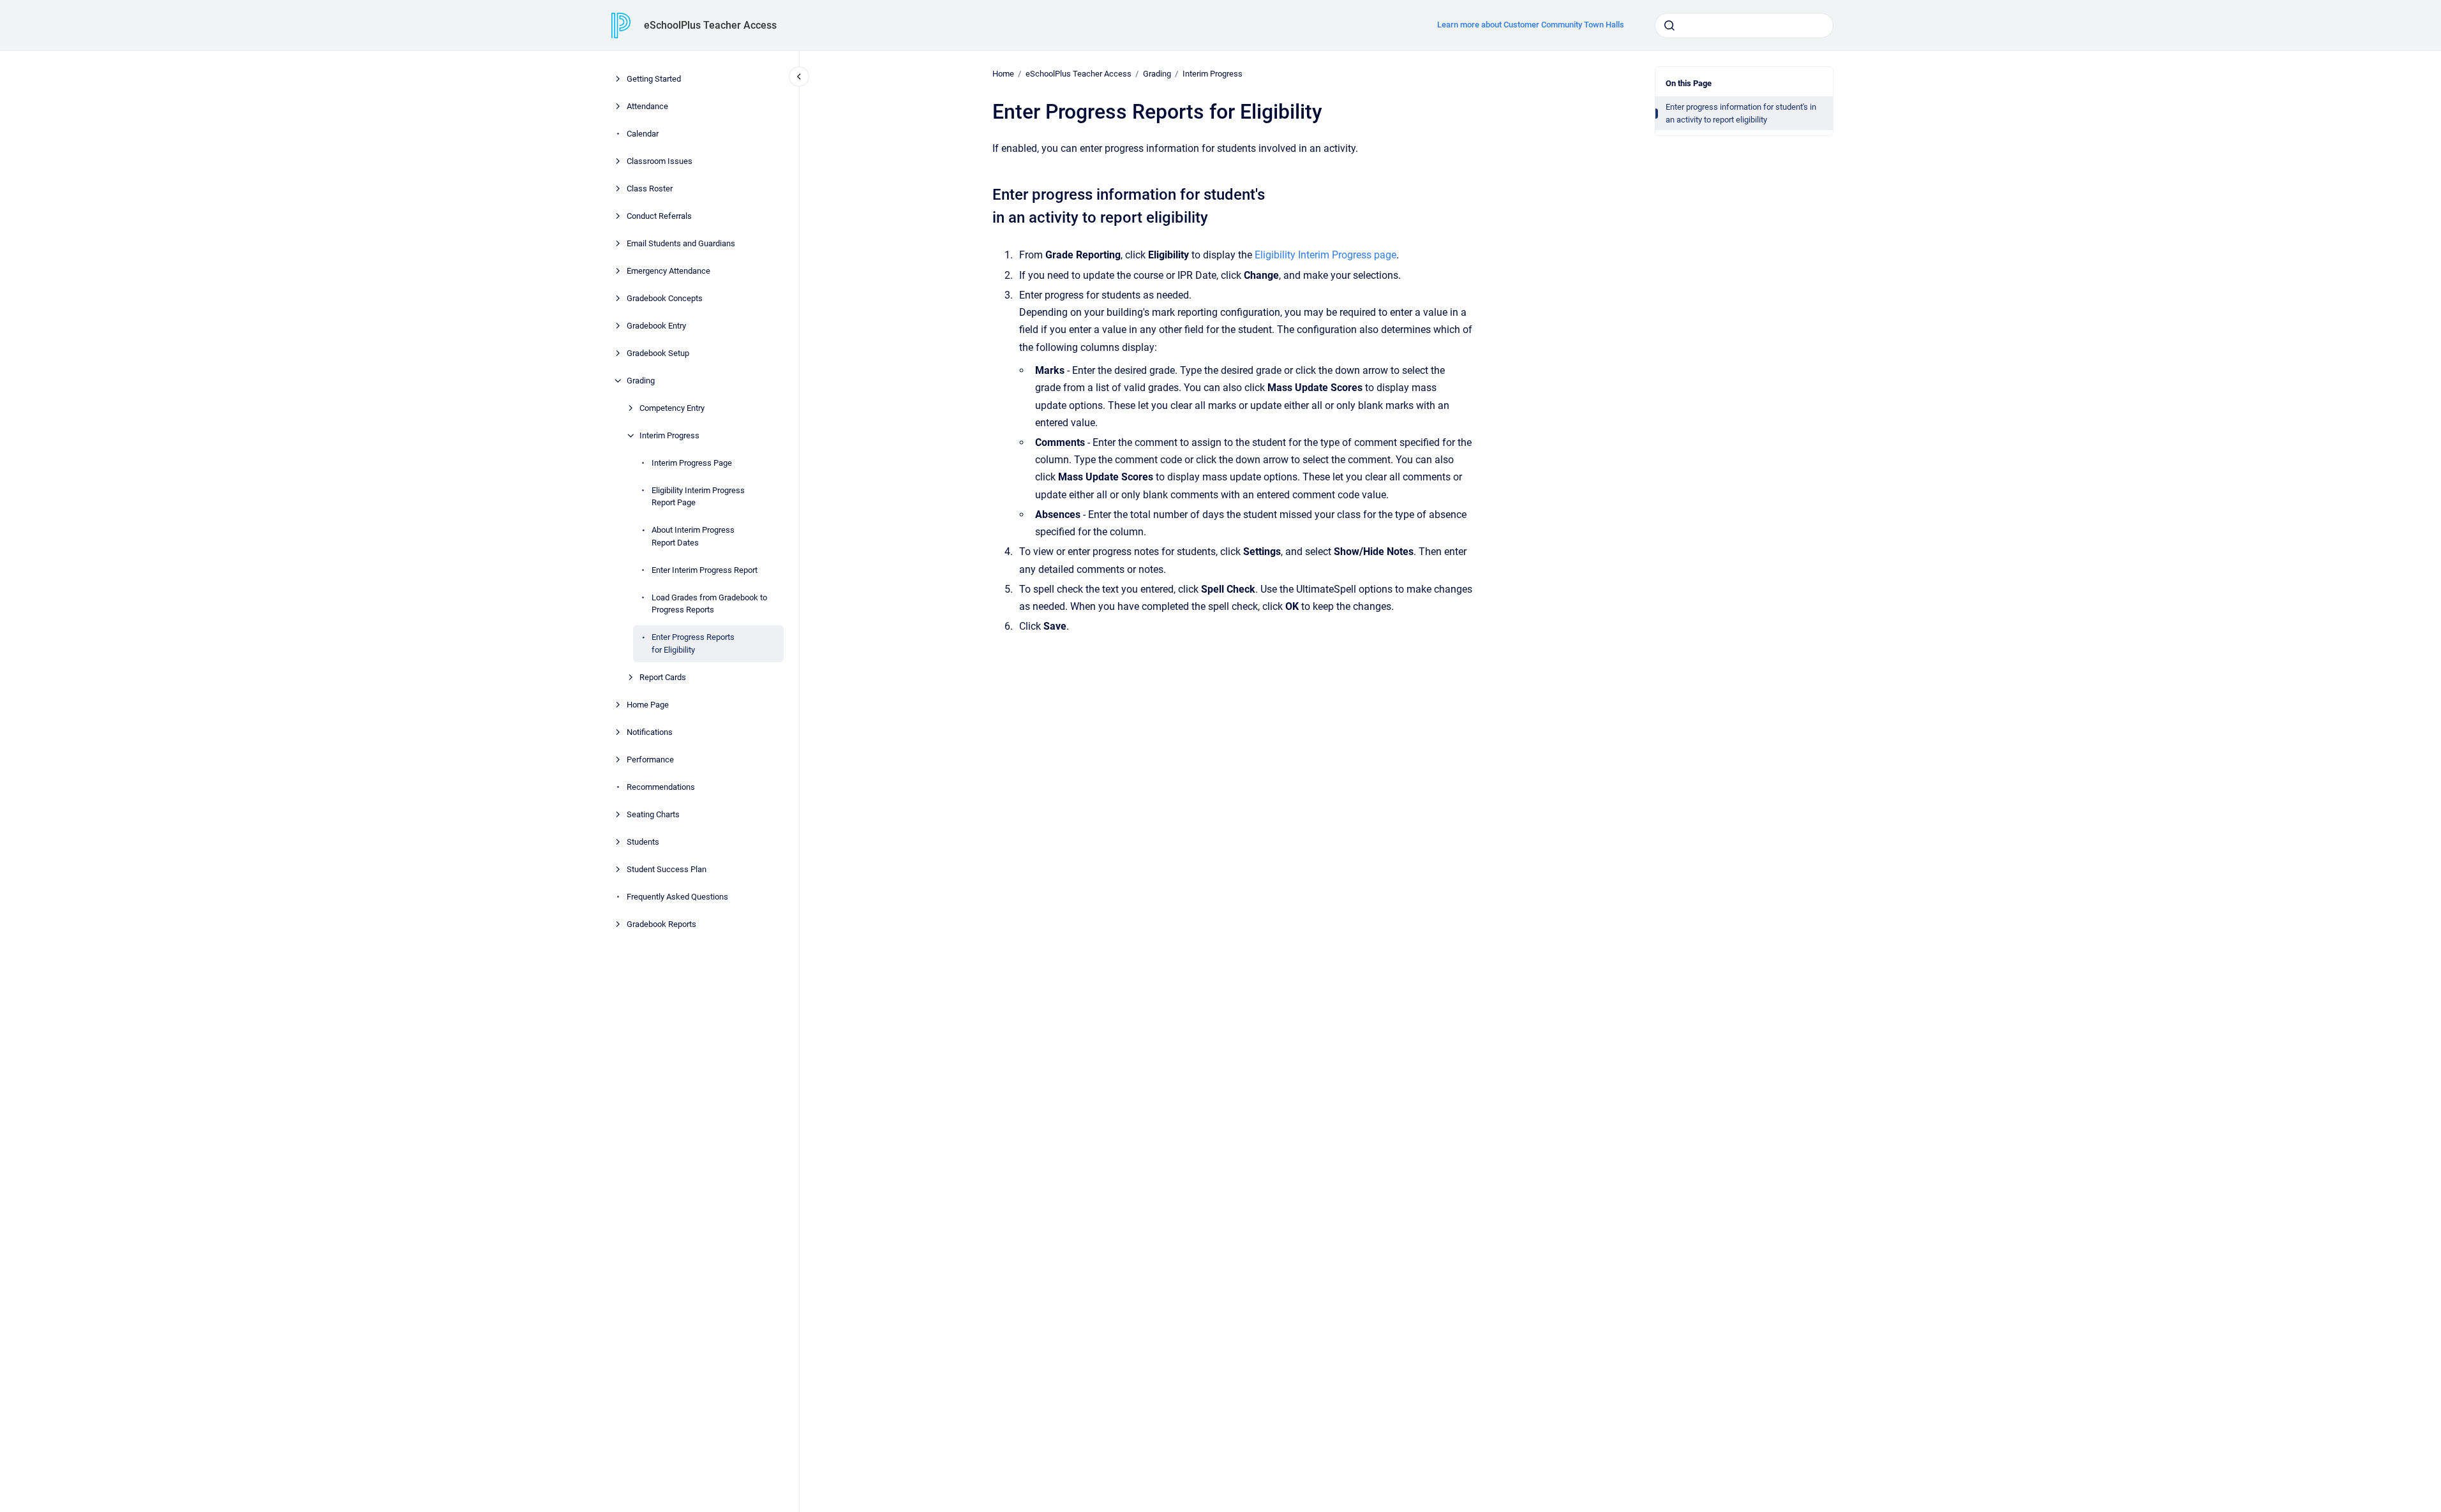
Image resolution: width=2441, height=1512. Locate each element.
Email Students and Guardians (681, 243)
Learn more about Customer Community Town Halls (1531, 25)
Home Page (648, 705)
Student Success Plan (667, 869)
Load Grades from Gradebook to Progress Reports (709, 604)
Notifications (650, 732)
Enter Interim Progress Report (705, 570)
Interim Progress (669, 435)
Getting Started (654, 79)
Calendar (643, 134)
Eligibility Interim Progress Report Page (698, 497)
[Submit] (1669, 26)
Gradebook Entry (656, 326)
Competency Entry (672, 408)
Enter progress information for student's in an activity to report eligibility (1741, 113)
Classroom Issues (660, 161)
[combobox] (1744, 26)
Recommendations (661, 787)
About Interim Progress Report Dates (693, 536)
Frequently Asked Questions (677, 897)
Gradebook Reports (661, 924)
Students (643, 842)
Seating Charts (653, 814)
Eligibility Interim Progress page (1325, 255)
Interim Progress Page (692, 463)
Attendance (647, 106)
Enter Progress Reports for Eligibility (693, 643)
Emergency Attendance (668, 271)
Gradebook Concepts (665, 298)
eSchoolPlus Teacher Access (710, 25)
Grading (641, 381)
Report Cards (663, 677)
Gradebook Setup (658, 353)
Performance (650, 760)
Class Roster (650, 189)
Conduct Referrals (659, 216)
